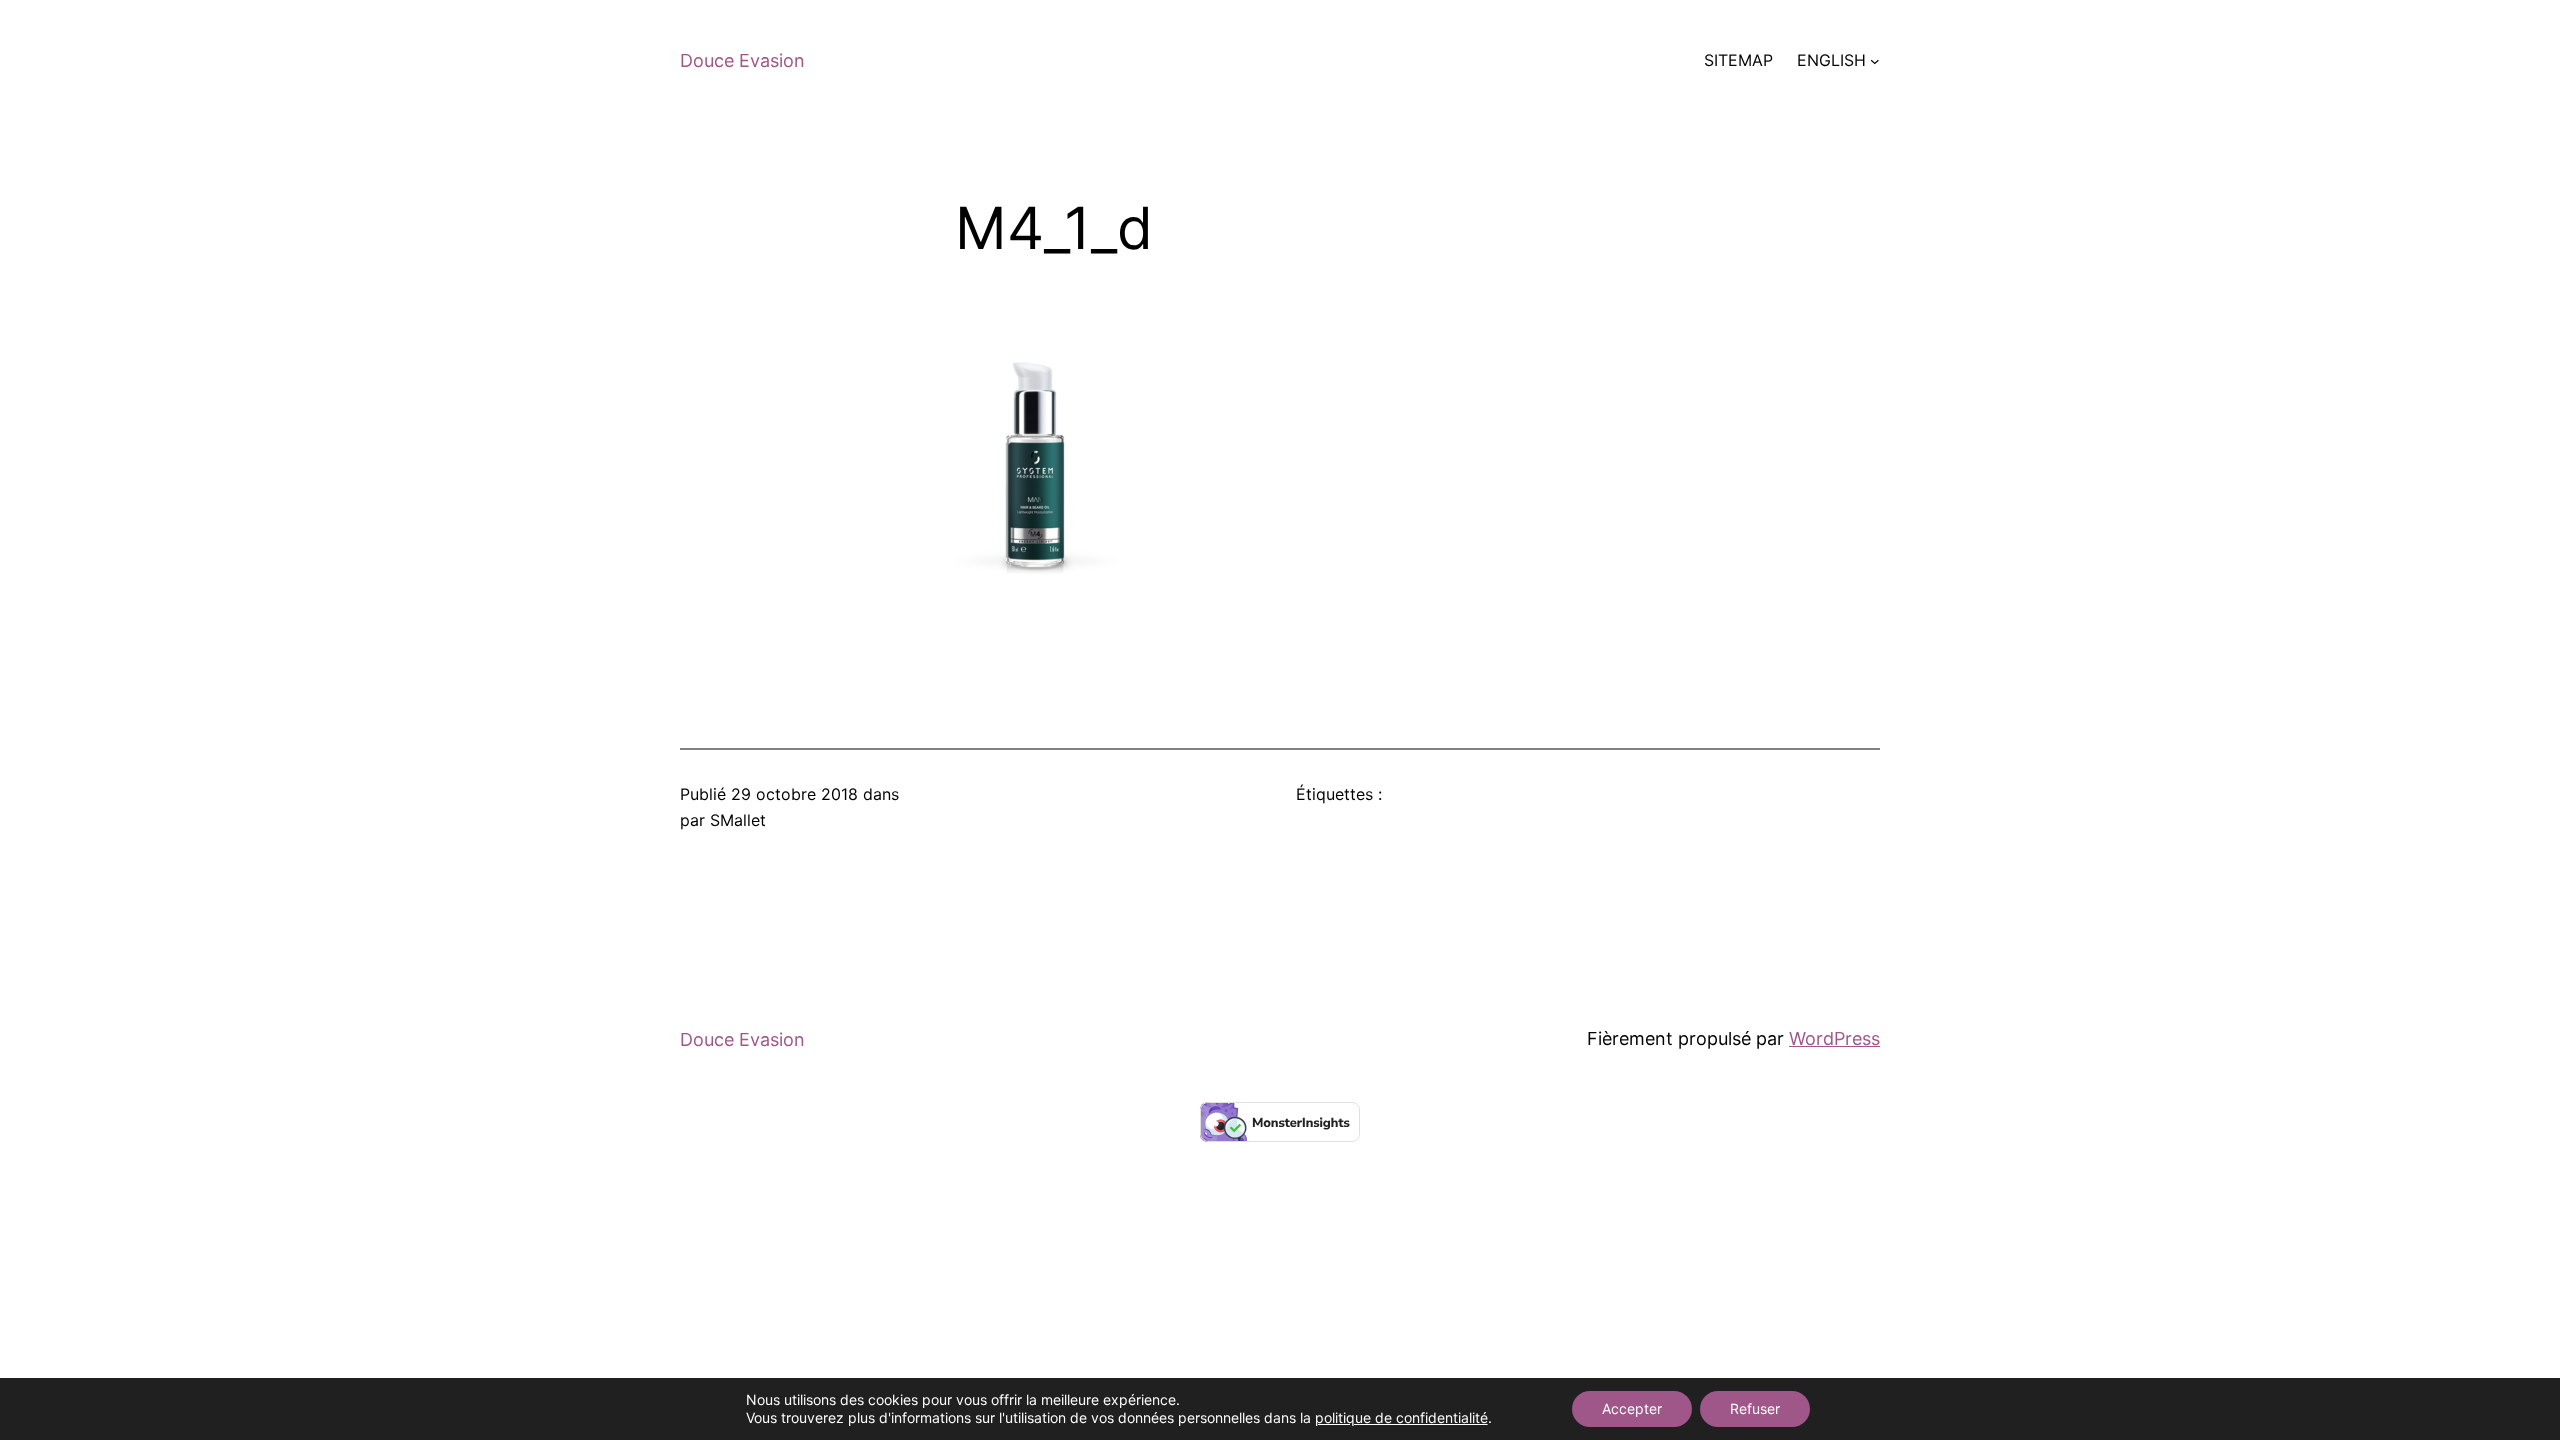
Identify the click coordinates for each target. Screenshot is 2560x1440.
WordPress (1834, 1038)
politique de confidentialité (1401, 1417)
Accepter (1632, 1408)
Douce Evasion (742, 60)
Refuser (1755, 1408)
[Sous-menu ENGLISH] (1875, 61)
